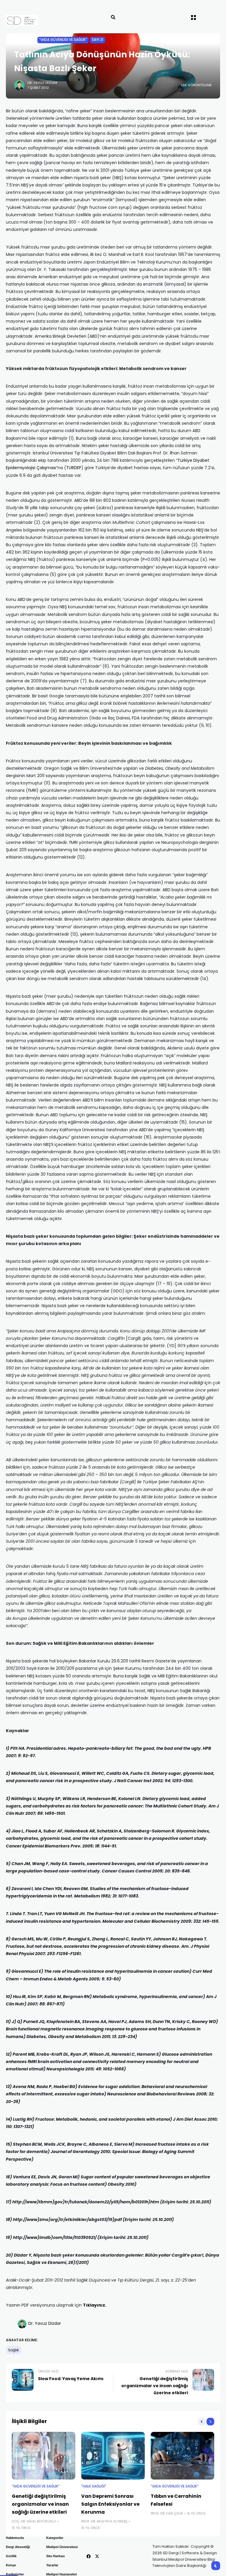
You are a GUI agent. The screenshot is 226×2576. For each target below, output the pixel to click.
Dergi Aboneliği (18, 2547)
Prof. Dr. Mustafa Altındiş (104, 2521)
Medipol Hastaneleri (62, 2574)
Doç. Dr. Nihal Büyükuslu (34, 2521)
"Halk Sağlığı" (94, 2486)
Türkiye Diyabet (193, 460)
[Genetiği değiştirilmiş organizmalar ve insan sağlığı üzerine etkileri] (44, 2456)
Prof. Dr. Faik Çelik (167, 2513)
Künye (11, 2565)
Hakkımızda (15, 2538)
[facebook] (89, 2556)
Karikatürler (15, 2574)
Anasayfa (23, 40)
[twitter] (97, 2556)
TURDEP (74, 468)
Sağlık (14, 2350)
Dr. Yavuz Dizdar (42, 83)
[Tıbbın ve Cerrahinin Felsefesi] (182, 2456)
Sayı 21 (98, 40)
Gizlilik (11, 2556)
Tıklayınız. (95, 2305)
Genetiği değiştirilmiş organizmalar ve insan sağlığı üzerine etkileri (40, 2504)
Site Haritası (55, 2556)
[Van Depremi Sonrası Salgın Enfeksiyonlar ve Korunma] (113, 2456)
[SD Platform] (33, 20)
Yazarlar (52, 2565)
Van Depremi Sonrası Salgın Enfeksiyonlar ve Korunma (110, 2504)
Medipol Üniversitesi (62, 2547)
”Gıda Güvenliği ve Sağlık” (63, 40)
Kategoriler (55, 2538)
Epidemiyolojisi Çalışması (31, 468)
